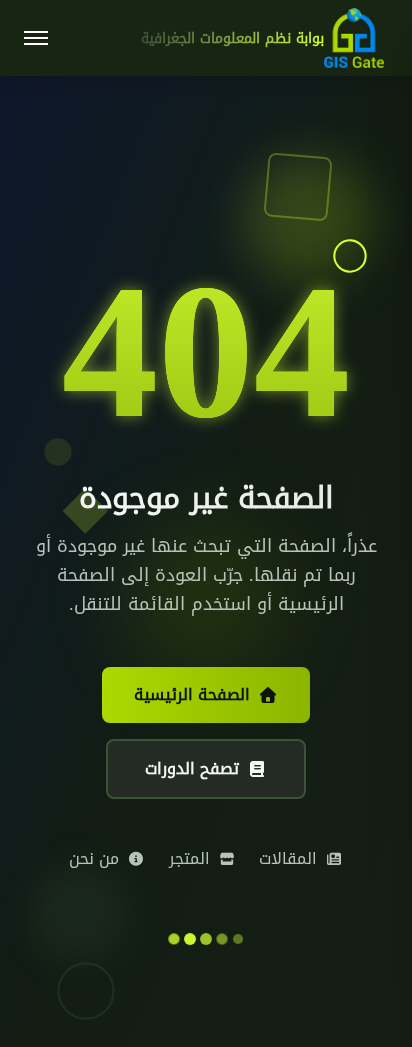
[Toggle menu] (36, 38)
